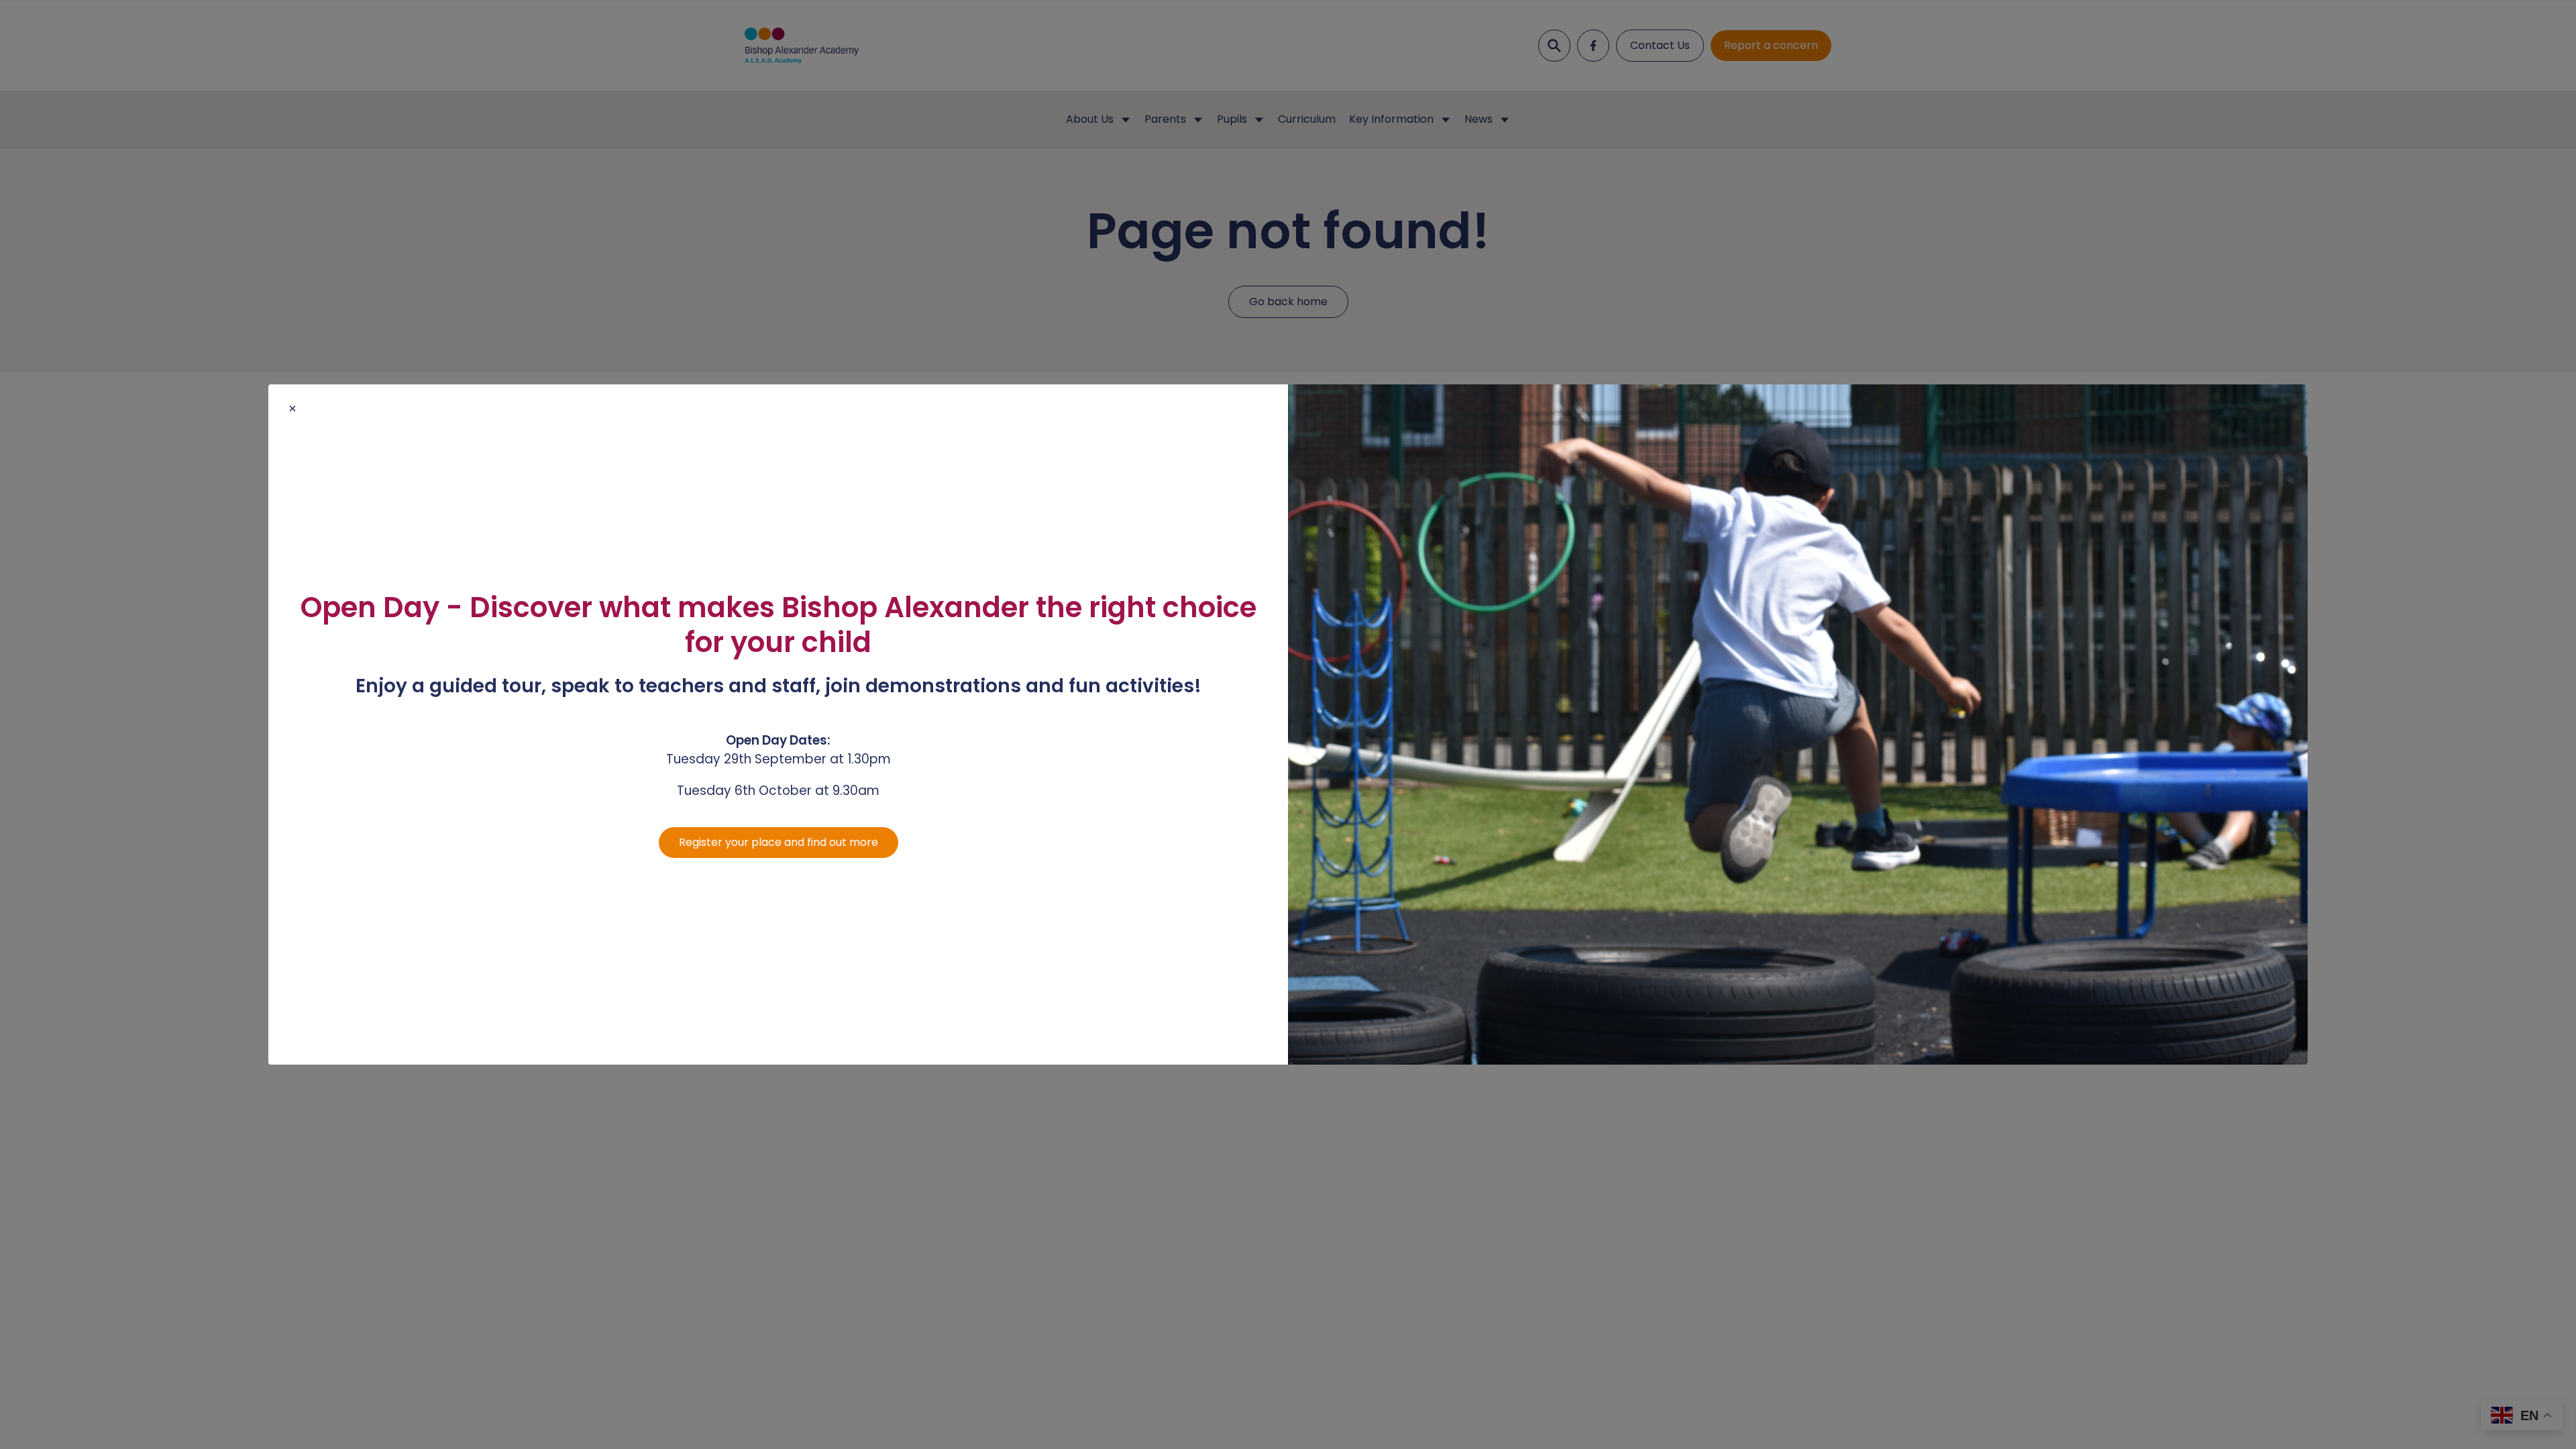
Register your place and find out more (779, 842)
